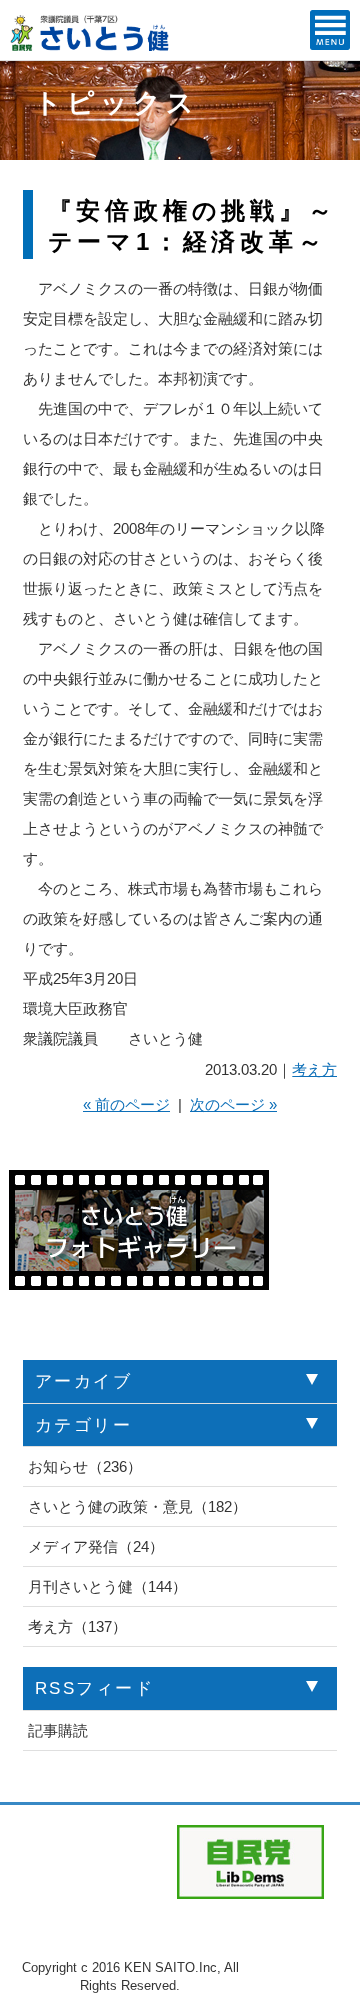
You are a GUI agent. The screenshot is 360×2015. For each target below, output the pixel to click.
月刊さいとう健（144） (107, 1586)
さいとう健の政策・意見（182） (137, 1506)
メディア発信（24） (96, 1546)
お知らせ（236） (85, 1466)
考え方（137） (77, 1626)
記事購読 (58, 1730)
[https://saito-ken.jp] (90, 45)
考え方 (314, 1069)
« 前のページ (126, 1104)
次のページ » (233, 1104)
